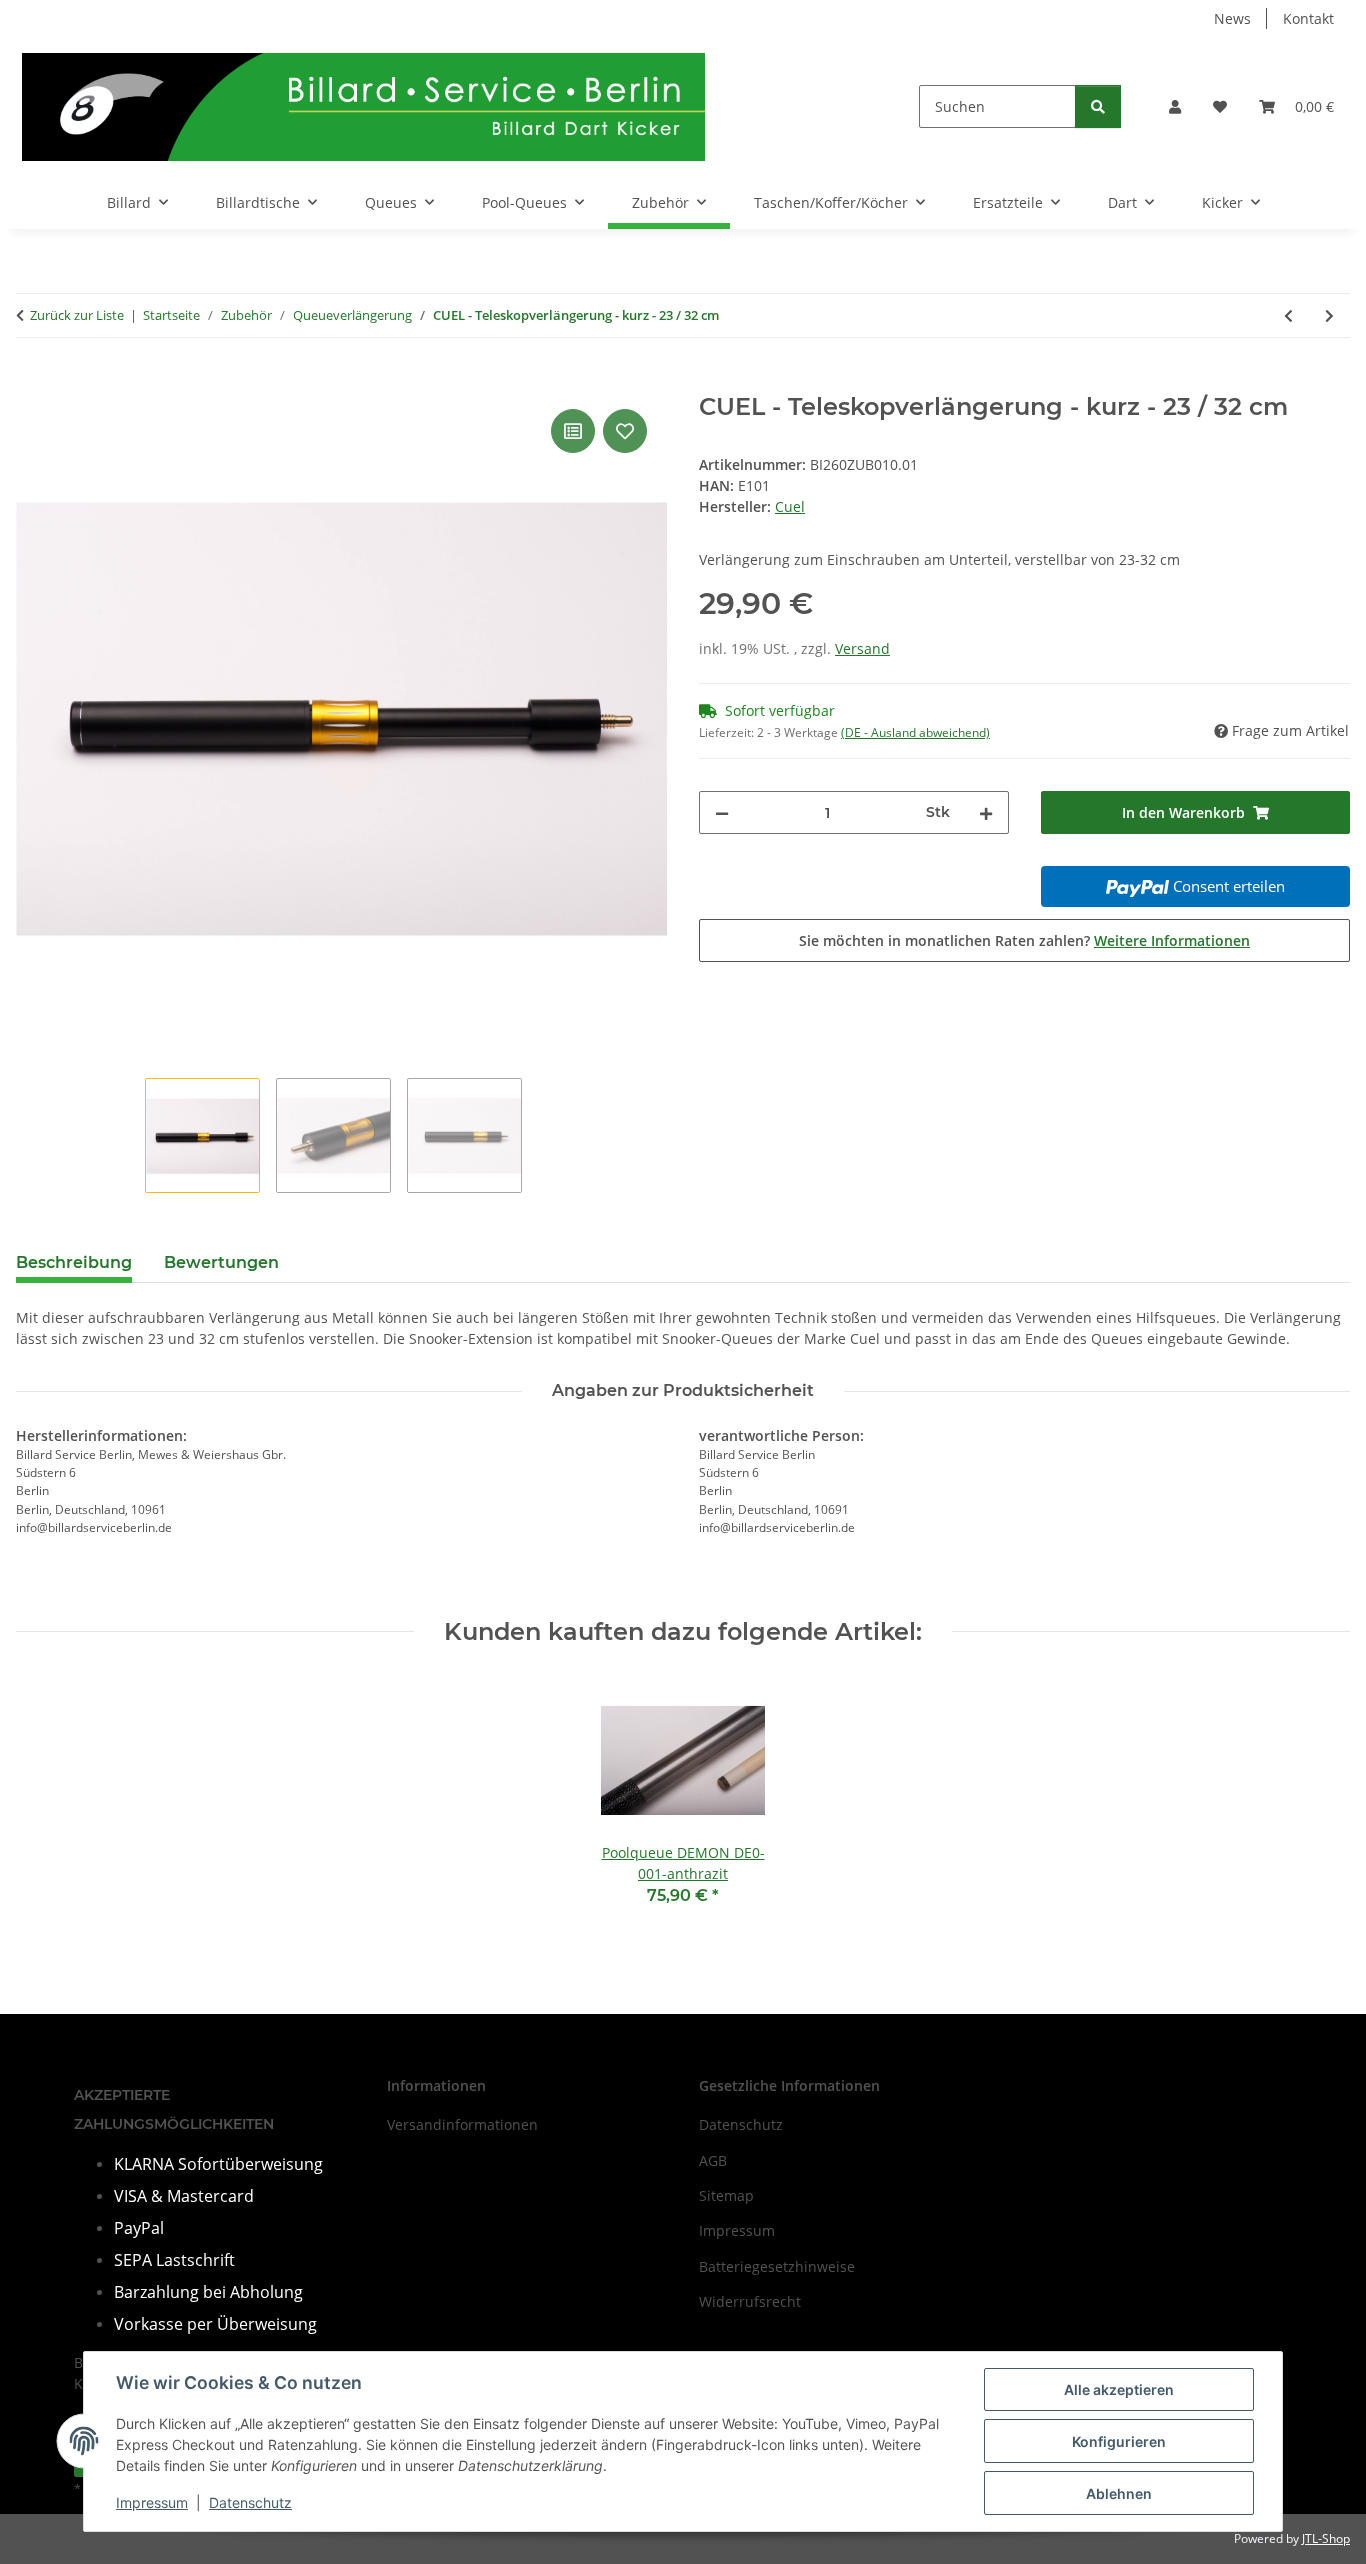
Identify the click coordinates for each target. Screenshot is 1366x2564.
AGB (713, 2160)
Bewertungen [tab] (221, 1262)
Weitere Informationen (1172, 940)
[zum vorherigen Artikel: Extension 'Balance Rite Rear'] (1288, 315)
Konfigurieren (1119, 2441)
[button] (1175, 106)
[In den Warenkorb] (32, 382)
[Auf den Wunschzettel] (625, 431)
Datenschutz (250, 2502)
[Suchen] (1098, 106)
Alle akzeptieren (1119, 2389)
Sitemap (726, 2195)
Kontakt (1308, 18)
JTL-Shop (1326, 2538)
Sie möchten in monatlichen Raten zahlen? (1024, 940)
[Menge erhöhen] (986, 812)
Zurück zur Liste (77, 315)
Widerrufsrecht (750, 2301)
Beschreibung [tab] (74, 1262)
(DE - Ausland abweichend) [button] (915, 732)
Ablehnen (1119, 2493)
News (1232, 18)
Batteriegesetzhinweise (777, 2266)
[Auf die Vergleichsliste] (573, 431)
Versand (862, 648)
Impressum (152, 2502)
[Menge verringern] (722, 812)
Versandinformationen (462, 2124)
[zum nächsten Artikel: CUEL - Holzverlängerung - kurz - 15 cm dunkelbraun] (1329, 315)
